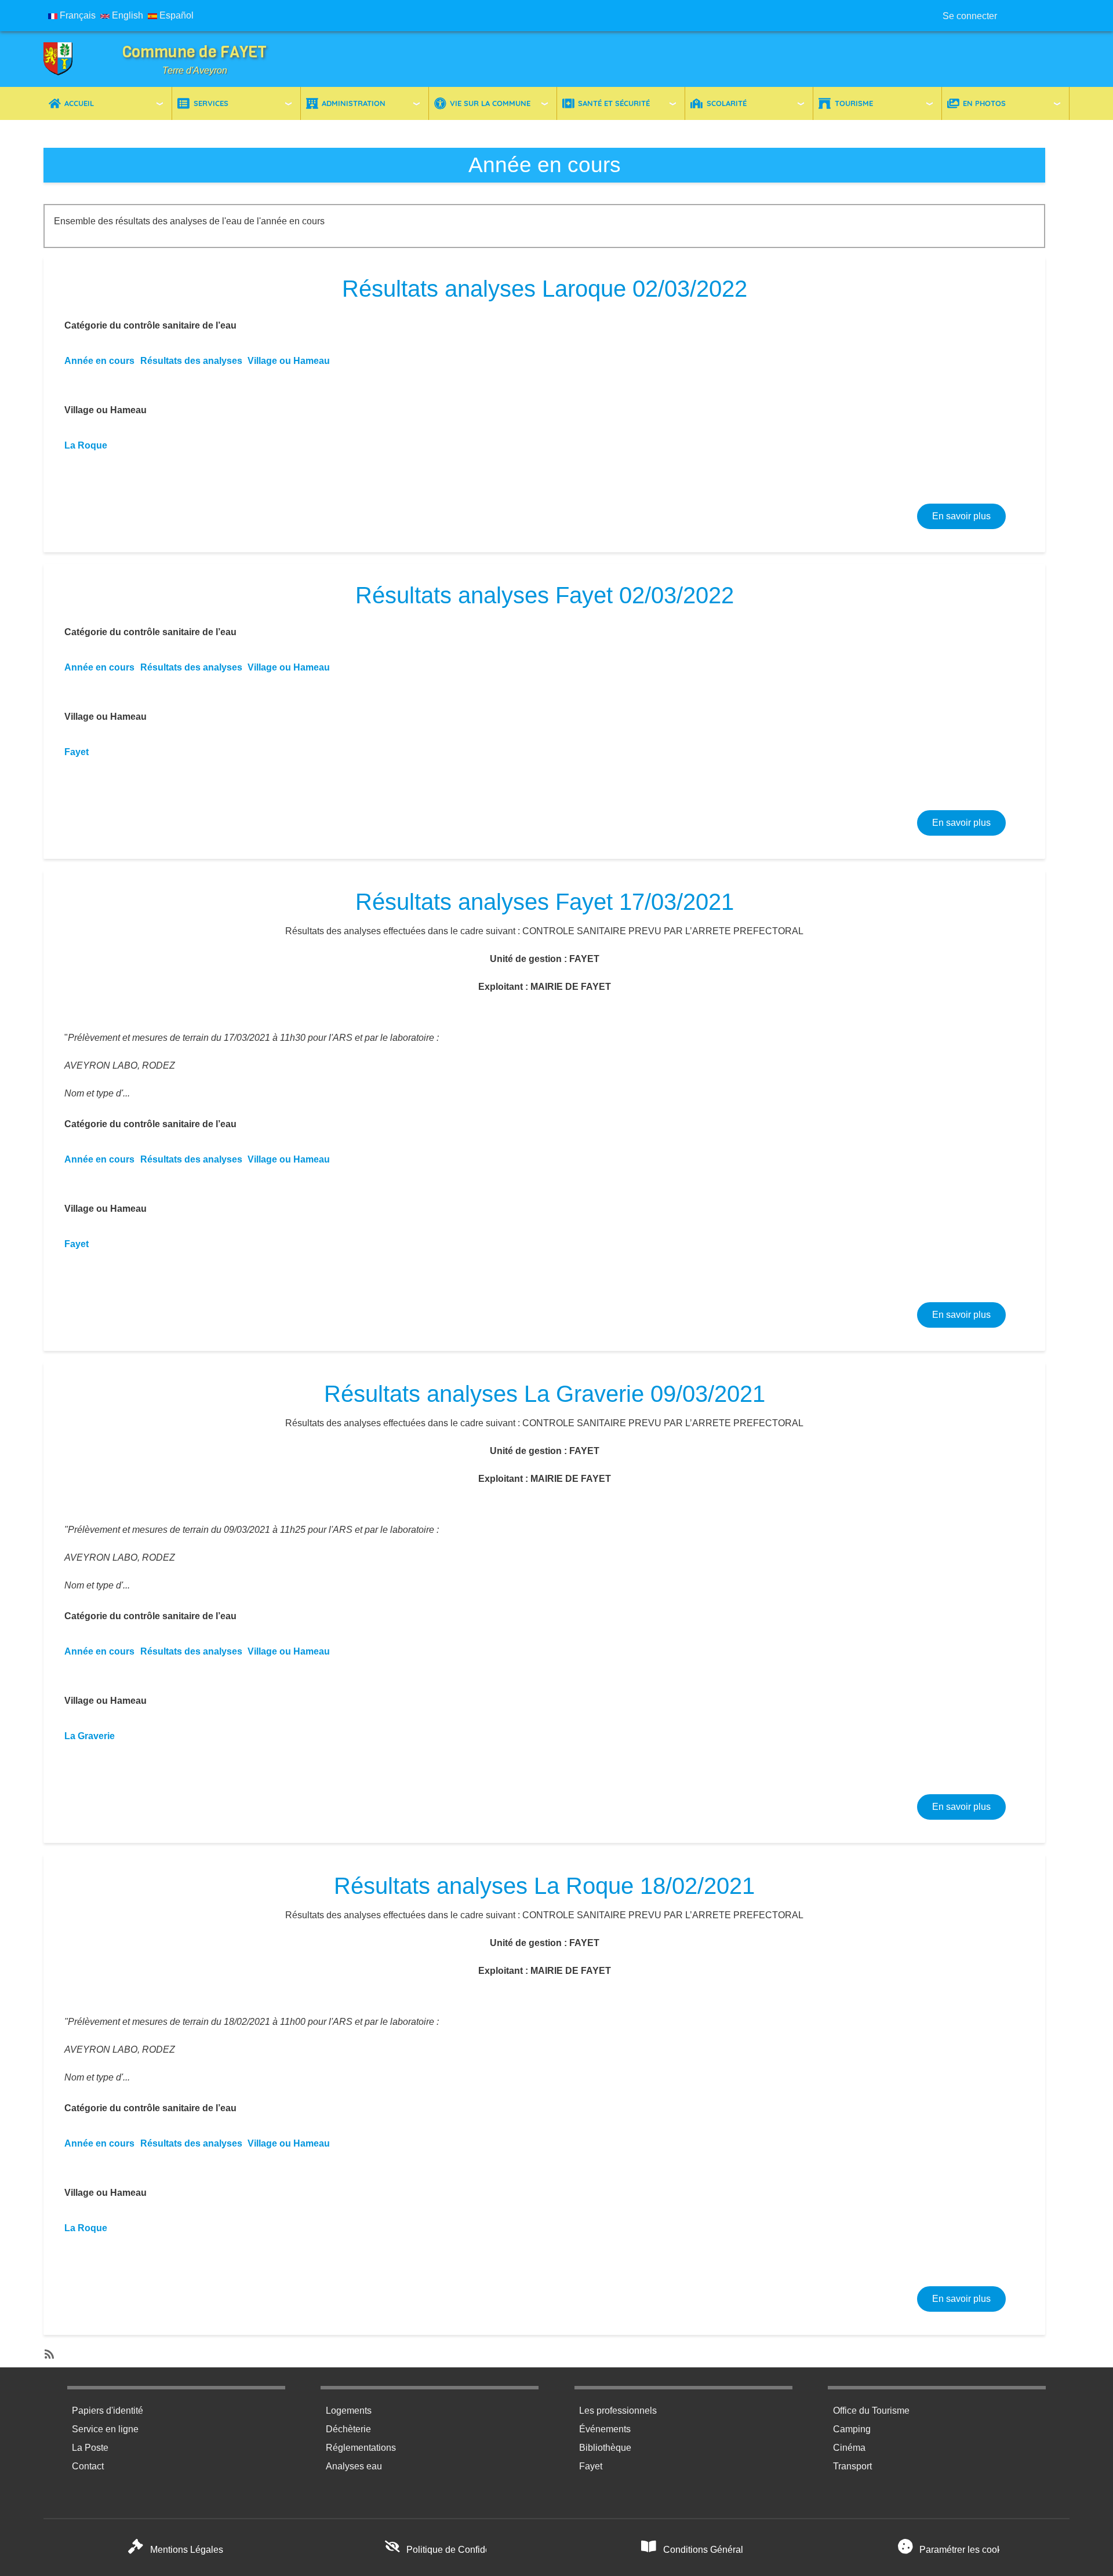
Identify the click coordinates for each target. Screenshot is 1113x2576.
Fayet (77, 752)
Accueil (79, 103)
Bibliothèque (605, 2448)
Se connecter (970, 16)
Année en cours (99, 361)
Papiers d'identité (108, 2411)
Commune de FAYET (194, 52)
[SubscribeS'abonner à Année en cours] (48, 2351)
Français (77, 15)
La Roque (86, 445)
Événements (605, 2429)
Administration (354, 103)
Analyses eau (354, 2466)
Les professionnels (618, 2411)
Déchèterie (348, 2429)
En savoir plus (969, 516)
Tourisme (854, 103)
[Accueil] (67, 59)
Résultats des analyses (191, 361)
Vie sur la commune (490, 103)
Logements (349, 2411)
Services (211, 103)
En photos (984, 103)
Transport (852, 2466)
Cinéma (849, 2448)
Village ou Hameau (289, 361)
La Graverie (90, 1736)
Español (175, 15)
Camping (852, 2429)
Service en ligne (105, 2429)
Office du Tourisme (871, 2411)
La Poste (90, 2448)
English (126, 15)
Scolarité (727, 103)
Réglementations (361, 2448)
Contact (88, 2466)
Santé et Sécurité (614, 103)
